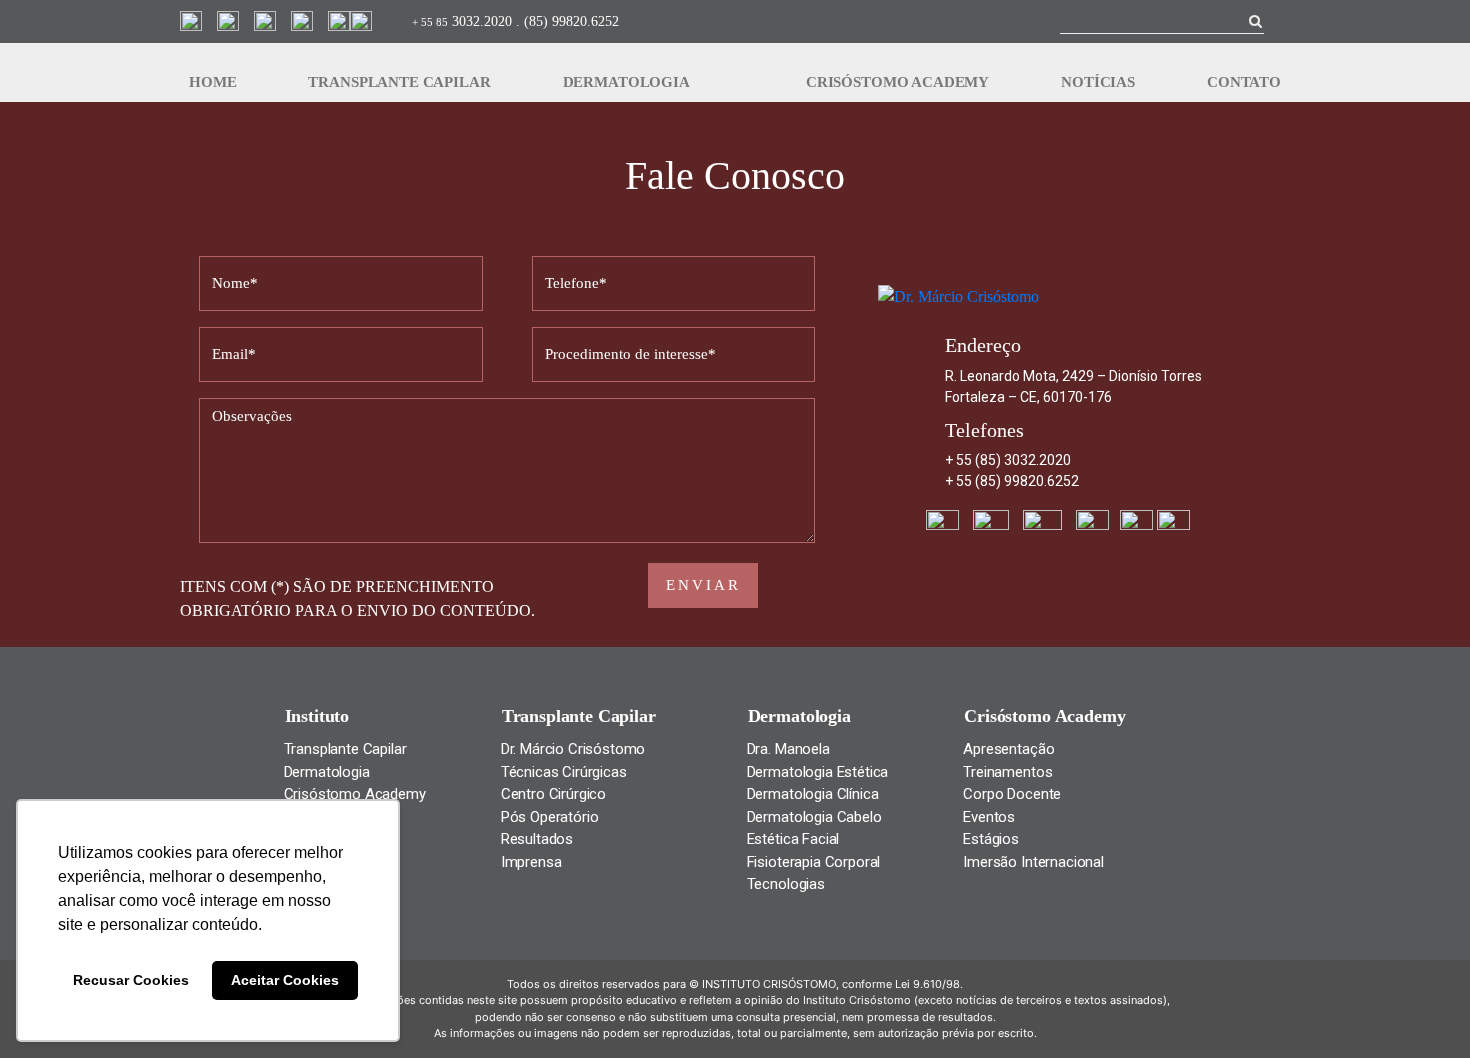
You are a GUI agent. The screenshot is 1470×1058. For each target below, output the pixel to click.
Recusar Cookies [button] (131, 980)
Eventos (989, 817)
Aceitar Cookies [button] (285, 980)
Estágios (991, 839)
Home (212, 82)
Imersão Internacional (1033, 862)
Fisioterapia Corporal (814, 862)
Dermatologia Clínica (813, 794)
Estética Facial (793, 839)
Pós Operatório (550, 817)
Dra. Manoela (788, 749)
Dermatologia (626, 82)
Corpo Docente (1012, 794)
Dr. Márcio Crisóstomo (573, 749)
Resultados (537, 839)
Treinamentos (1007, 772)
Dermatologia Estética (818, 772)
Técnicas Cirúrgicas (564, 772)
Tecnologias (786, 884)
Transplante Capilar (399, 82)
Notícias (1098, 82)
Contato (1244, 82)
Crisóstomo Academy (897, 82)
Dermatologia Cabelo (814, 817)
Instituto (317, 716)
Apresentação (1008, 749)
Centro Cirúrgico (553, 794)
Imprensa (531, 862)
